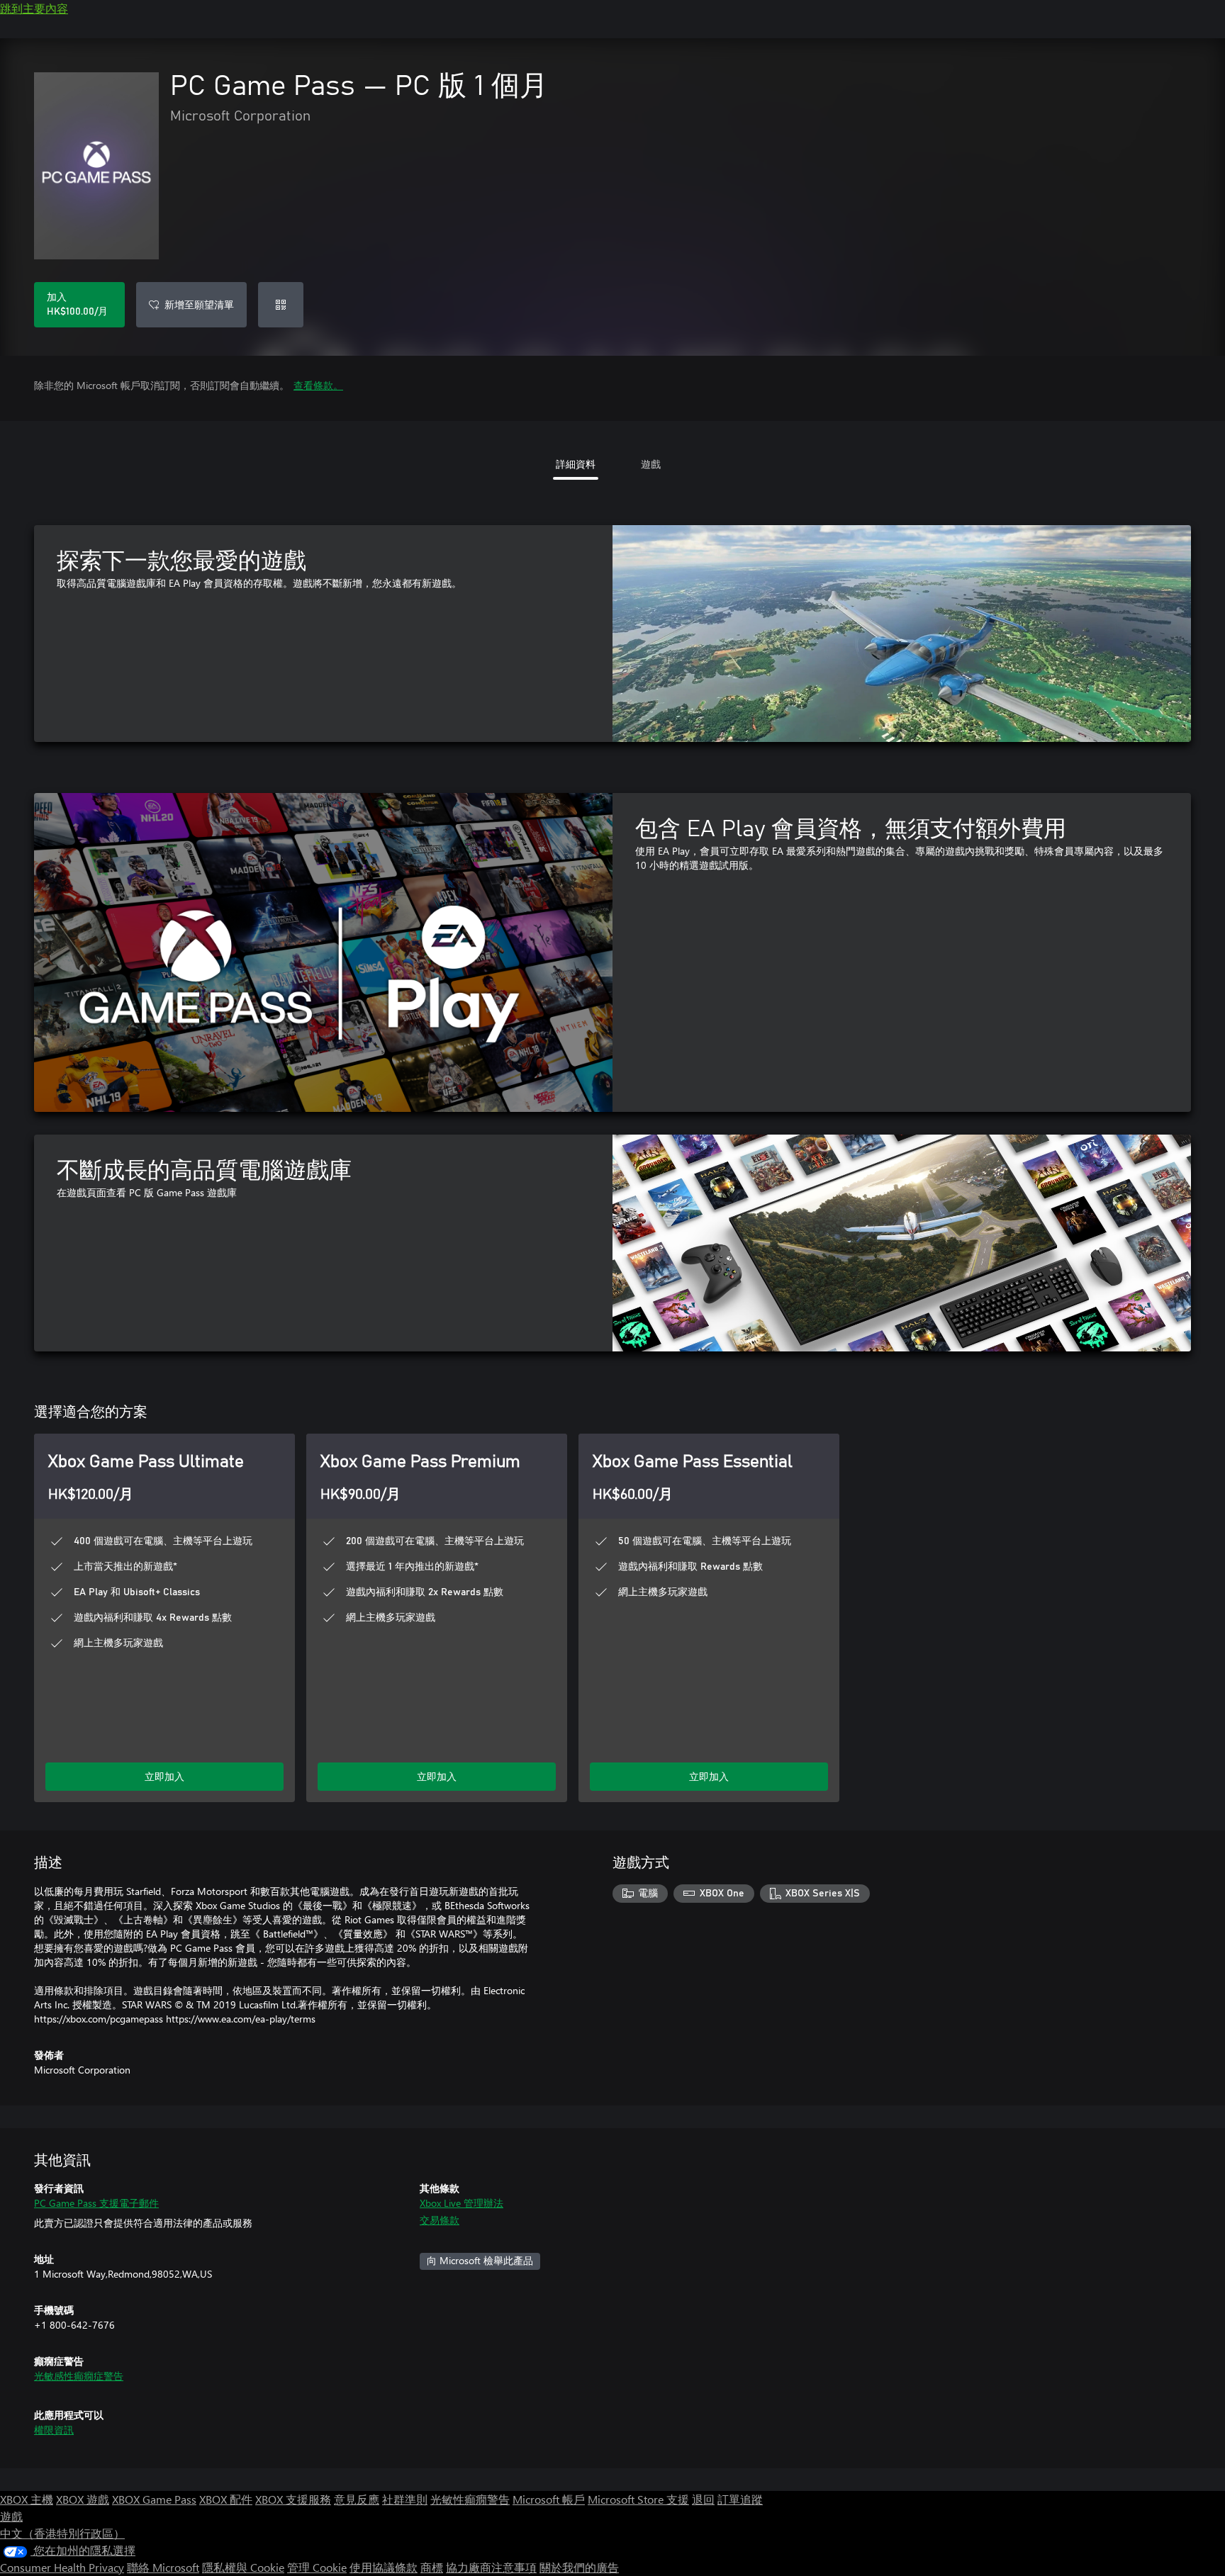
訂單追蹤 (740, 2499)
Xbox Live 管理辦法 (462, 2203)
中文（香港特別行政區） (62, 2533)
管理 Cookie (317, 2567)
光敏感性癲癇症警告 (79, 2376)
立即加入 (164, 1776)
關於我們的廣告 (579, 2567)
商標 (432, 2567)
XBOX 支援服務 (293, 2499)
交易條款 (440, 2220)
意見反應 (357, 2499)
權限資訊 (54, 2430)
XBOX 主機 (27, 2499)
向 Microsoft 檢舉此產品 (480, 2260)
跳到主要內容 (34, 8)
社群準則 (405, 2499)
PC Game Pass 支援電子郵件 (96, 2203)
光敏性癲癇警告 (470, 2499)
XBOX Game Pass (154, 2499)
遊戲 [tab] (651, 464)
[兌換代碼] (281, 305)
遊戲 (11, 2516)
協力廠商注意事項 (491, 2567)
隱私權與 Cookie (243, 2567)
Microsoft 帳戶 (549, 2499)
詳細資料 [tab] (576, 464)
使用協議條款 (384, 2567)
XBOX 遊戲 (83, 2499)
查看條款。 (318, 385)
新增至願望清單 (199, 304)
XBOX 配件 (226, 2499)
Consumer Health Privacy (62, 2567)
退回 (703, 2499)
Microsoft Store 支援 (638, 2499)
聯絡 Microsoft (163, 2567)
